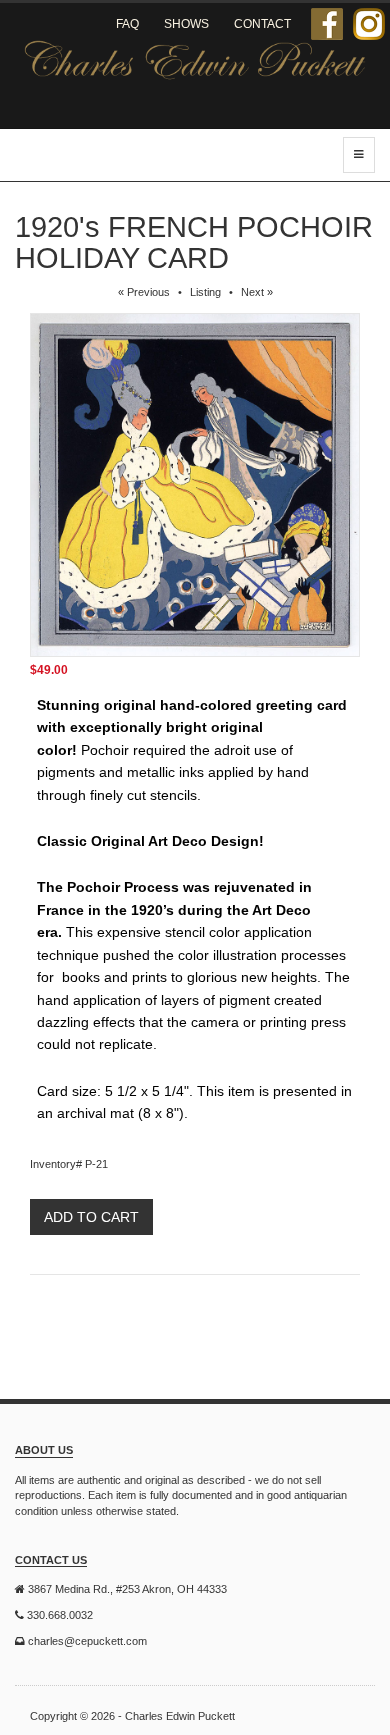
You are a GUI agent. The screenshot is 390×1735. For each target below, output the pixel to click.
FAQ (127, 24)
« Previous (144, 292)
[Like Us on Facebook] (327, 24)
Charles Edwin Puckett (180, 1716)
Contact (262, 24)
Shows (186, 24)
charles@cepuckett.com (87, 1641)
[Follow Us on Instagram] (369, 24)
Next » (257, 292)
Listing (205, 292)
